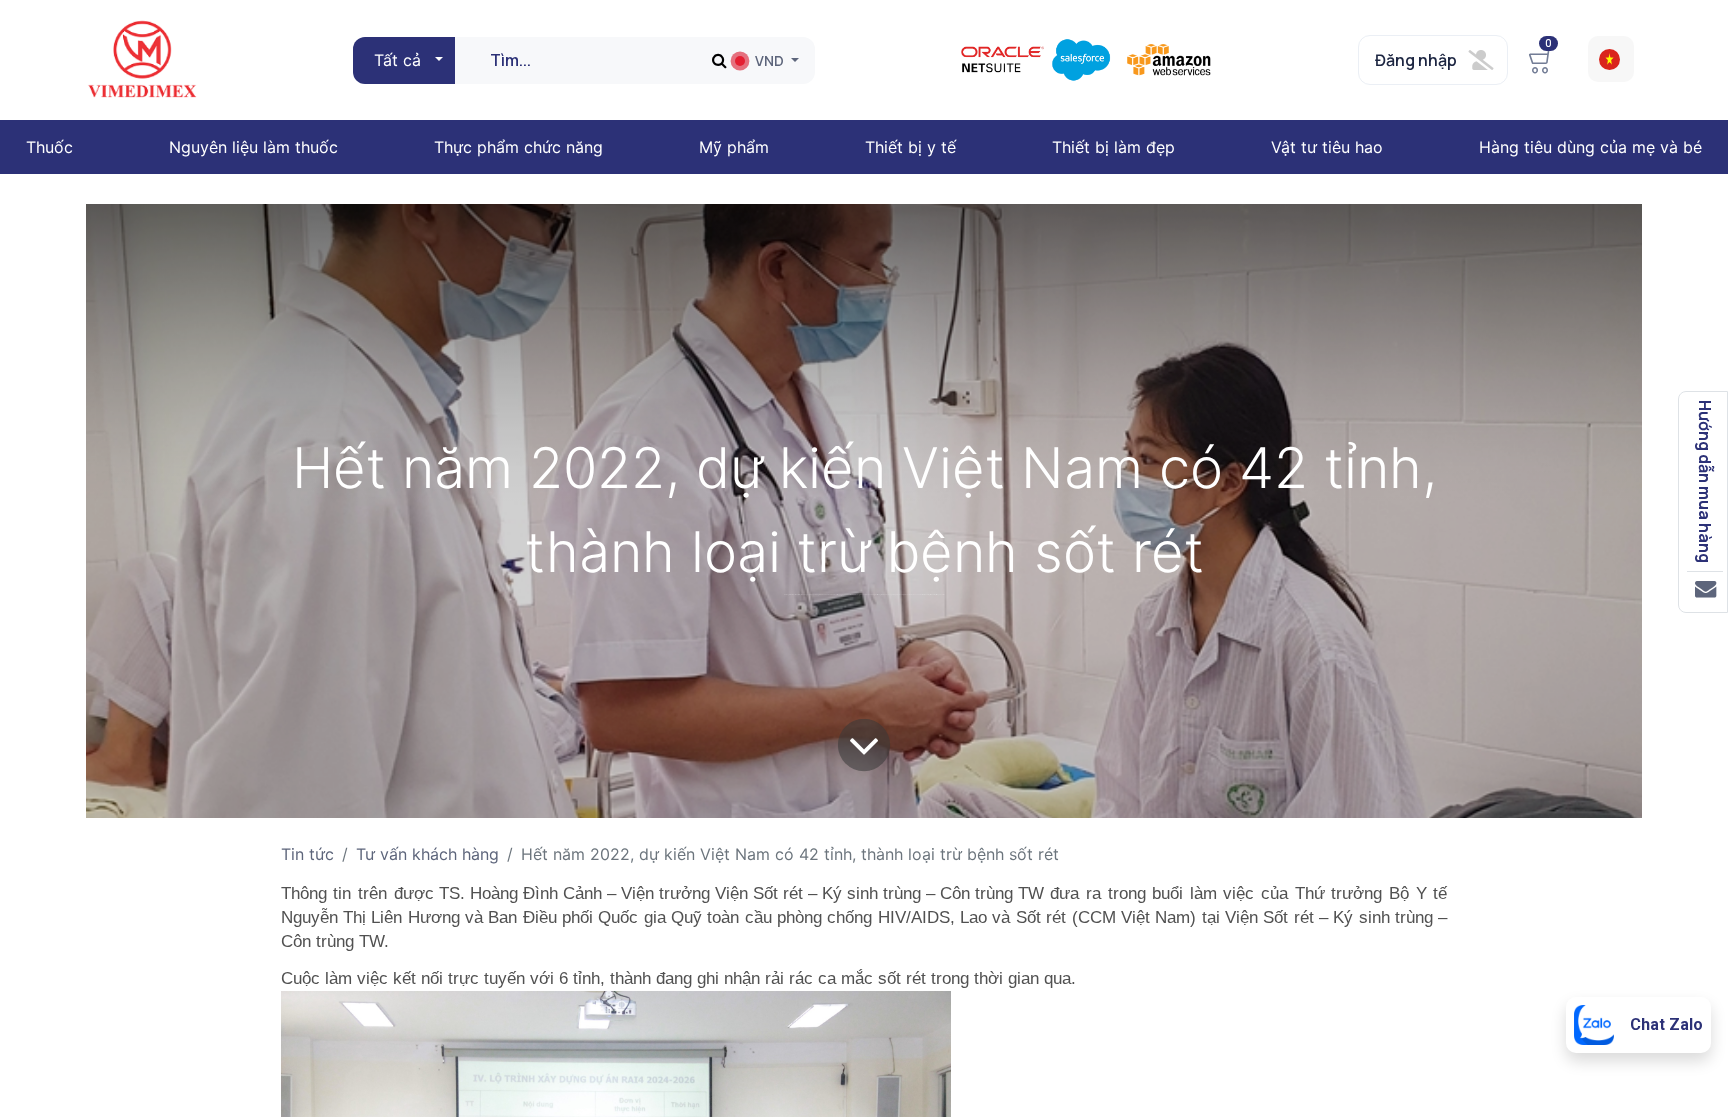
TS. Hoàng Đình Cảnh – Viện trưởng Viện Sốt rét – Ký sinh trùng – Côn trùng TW (739, 893)
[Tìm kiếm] (719, 60)
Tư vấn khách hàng (427, 854)
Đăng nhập (1416, 60)
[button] (406, 60)
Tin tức (307, 854)
